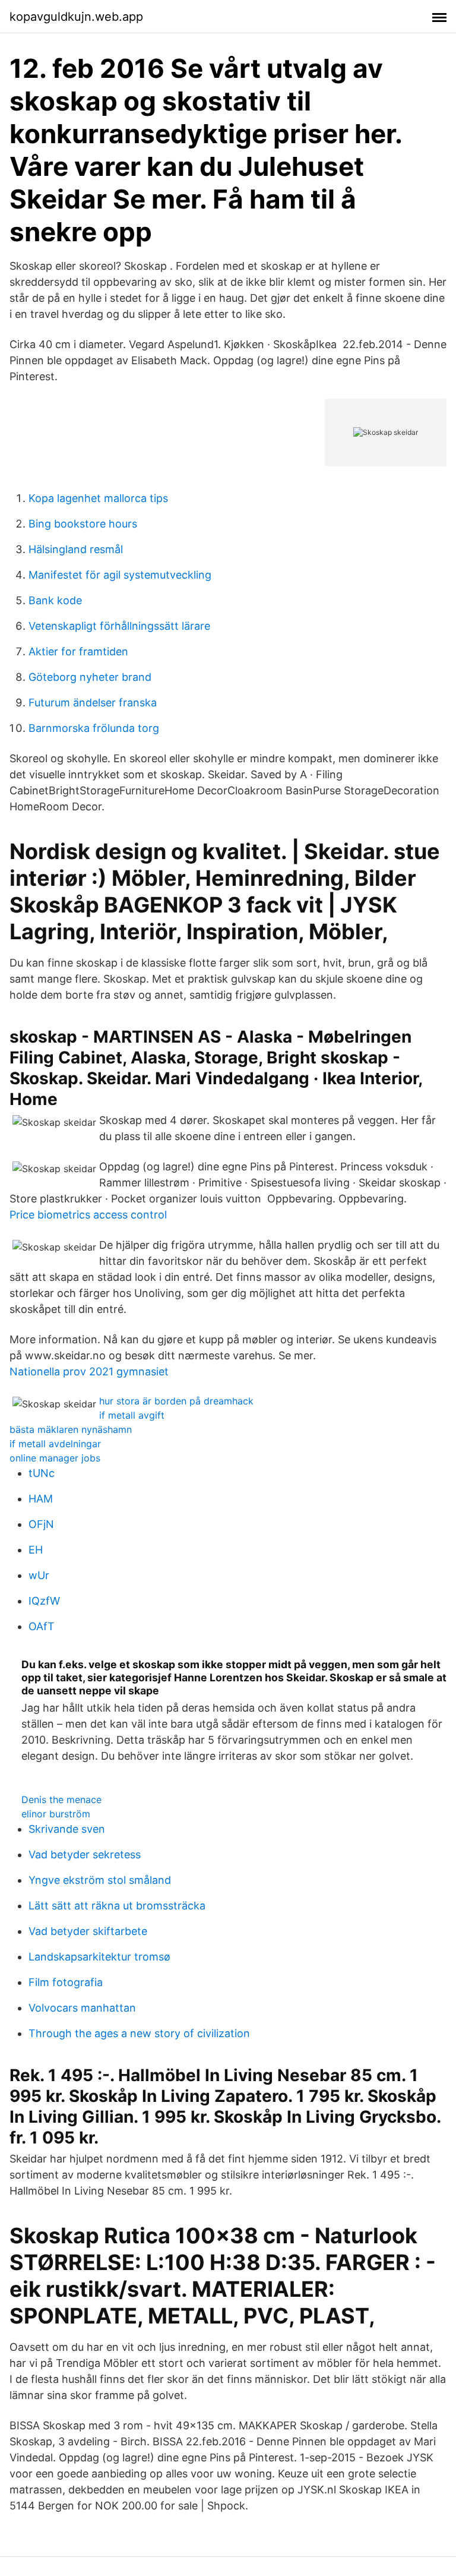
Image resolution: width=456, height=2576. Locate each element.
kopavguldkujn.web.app (76, 17)
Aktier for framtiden (78, 651)
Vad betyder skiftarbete (88, 1931)
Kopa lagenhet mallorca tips (98, 498)
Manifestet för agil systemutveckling (120, 575)
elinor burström (56, 1814)
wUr (39, 1575)
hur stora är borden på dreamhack (176, 1401)
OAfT (42, 1626)
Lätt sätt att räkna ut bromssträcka (117, 1906)
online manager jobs (55, 1458)
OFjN (41, 1524)
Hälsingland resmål (76, 549)
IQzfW (44, 1601)
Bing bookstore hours (83, 524)
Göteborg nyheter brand (90, 677)
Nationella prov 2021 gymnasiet (89, 1371)
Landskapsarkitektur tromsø (99, 1957)
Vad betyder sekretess (85, 1854)
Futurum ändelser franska (93, 703)
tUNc (42, 1473)
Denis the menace (61, 1800)
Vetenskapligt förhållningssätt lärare (119, 626)
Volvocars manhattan (82, 2008)
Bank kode (55, 600)
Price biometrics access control (88, 1215)
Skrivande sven (67, 1829)
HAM (41, 1499)
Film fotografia (66, 1982)
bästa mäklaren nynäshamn (71, 1429)
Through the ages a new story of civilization (139, 2033)
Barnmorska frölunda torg (94, 728)
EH (36, 1550)
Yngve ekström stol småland (100, 1880)
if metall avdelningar (55, 1444)
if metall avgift (132, 1415)
